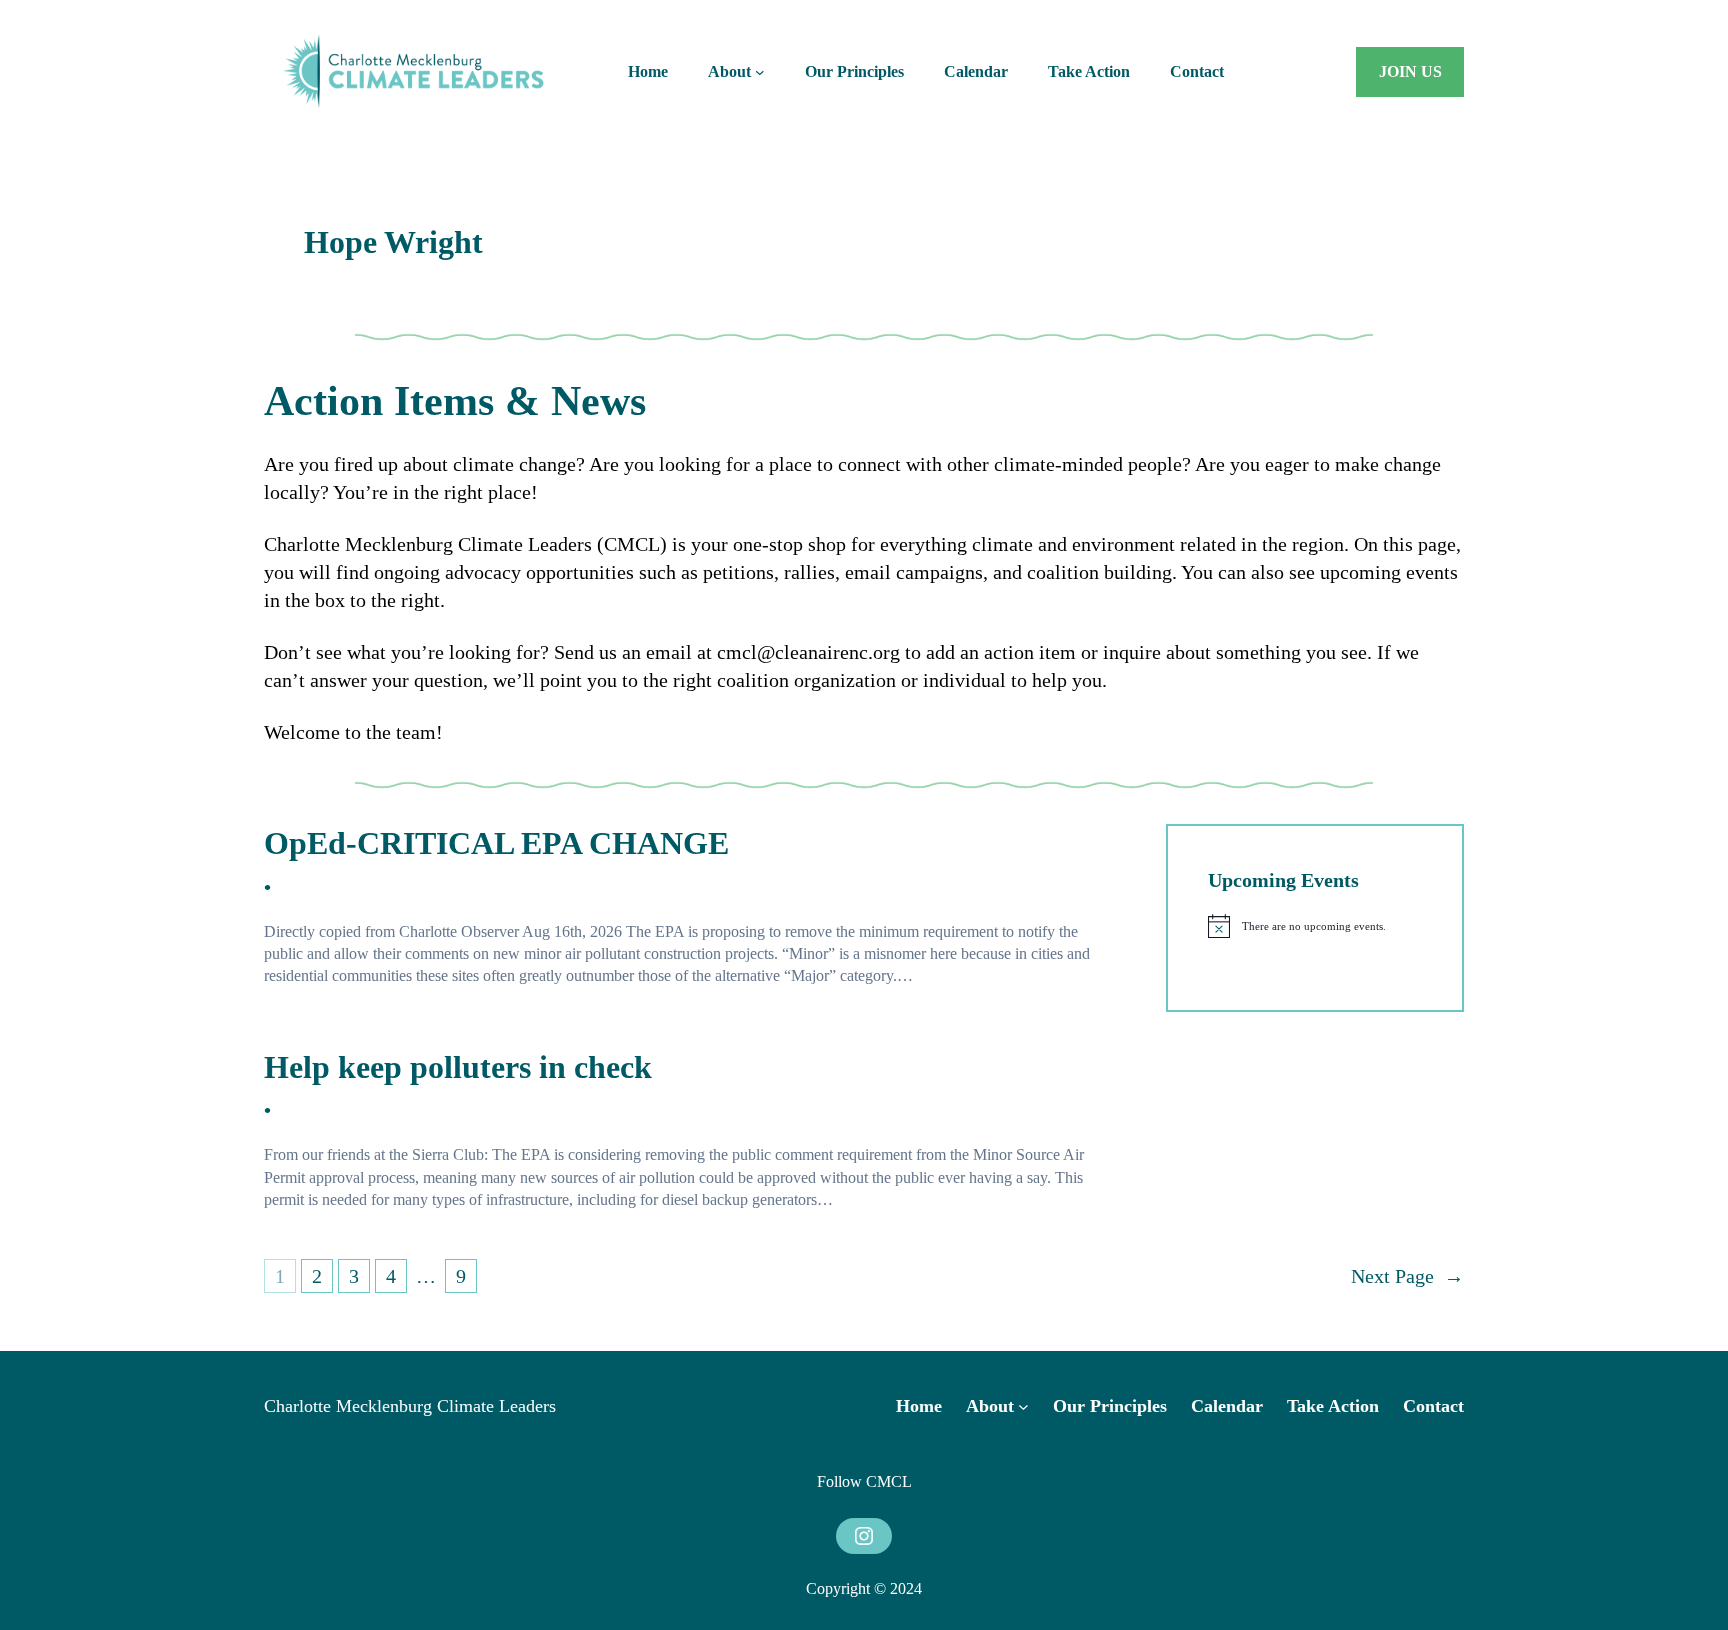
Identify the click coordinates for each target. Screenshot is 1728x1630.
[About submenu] (760, 72)
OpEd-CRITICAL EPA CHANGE (496, 843)
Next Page (1407, 1276)
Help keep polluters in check (458, 1067)
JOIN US (1410, 71)
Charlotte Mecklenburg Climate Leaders (410, 1406)
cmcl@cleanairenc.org (808, 652)
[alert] (1315, 926)
